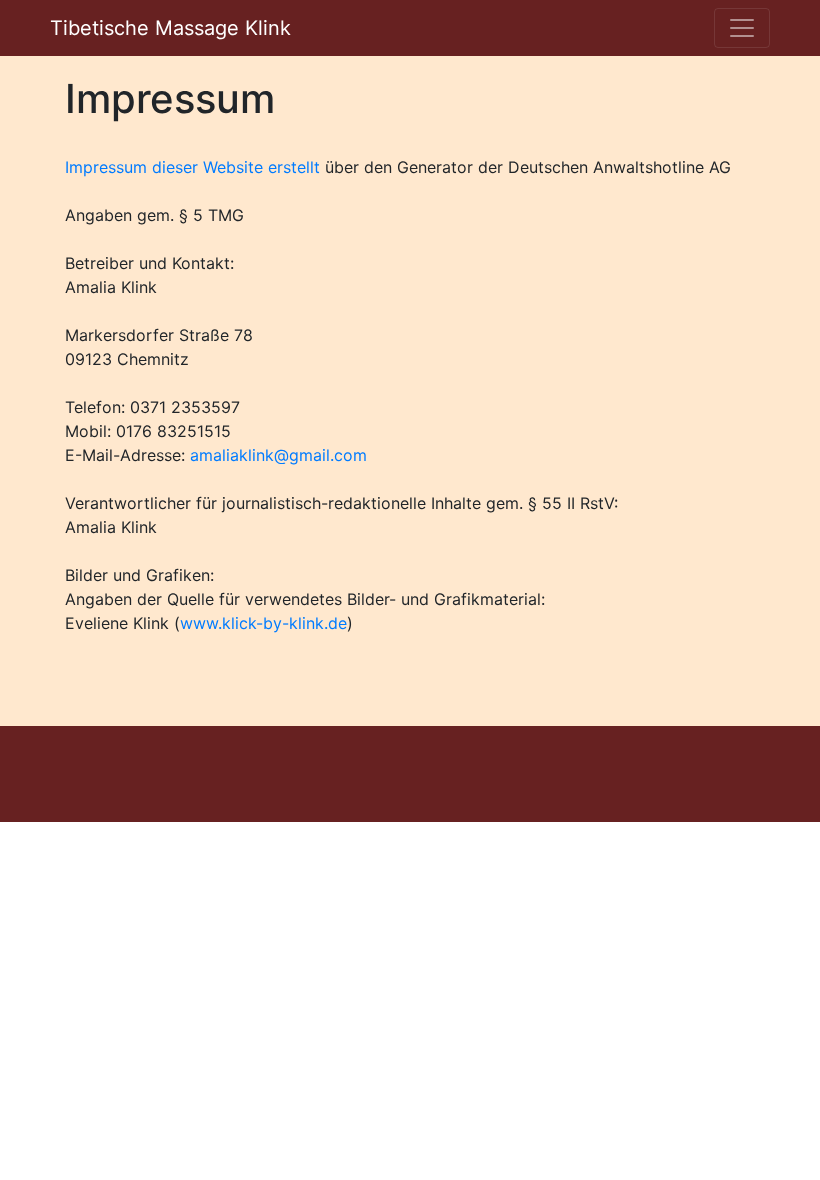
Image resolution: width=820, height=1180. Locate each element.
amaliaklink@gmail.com (278, 455)
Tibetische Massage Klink (170, 28)
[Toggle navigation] (742, 28)
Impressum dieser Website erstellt (192, 167)
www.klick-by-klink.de (263, 623)
